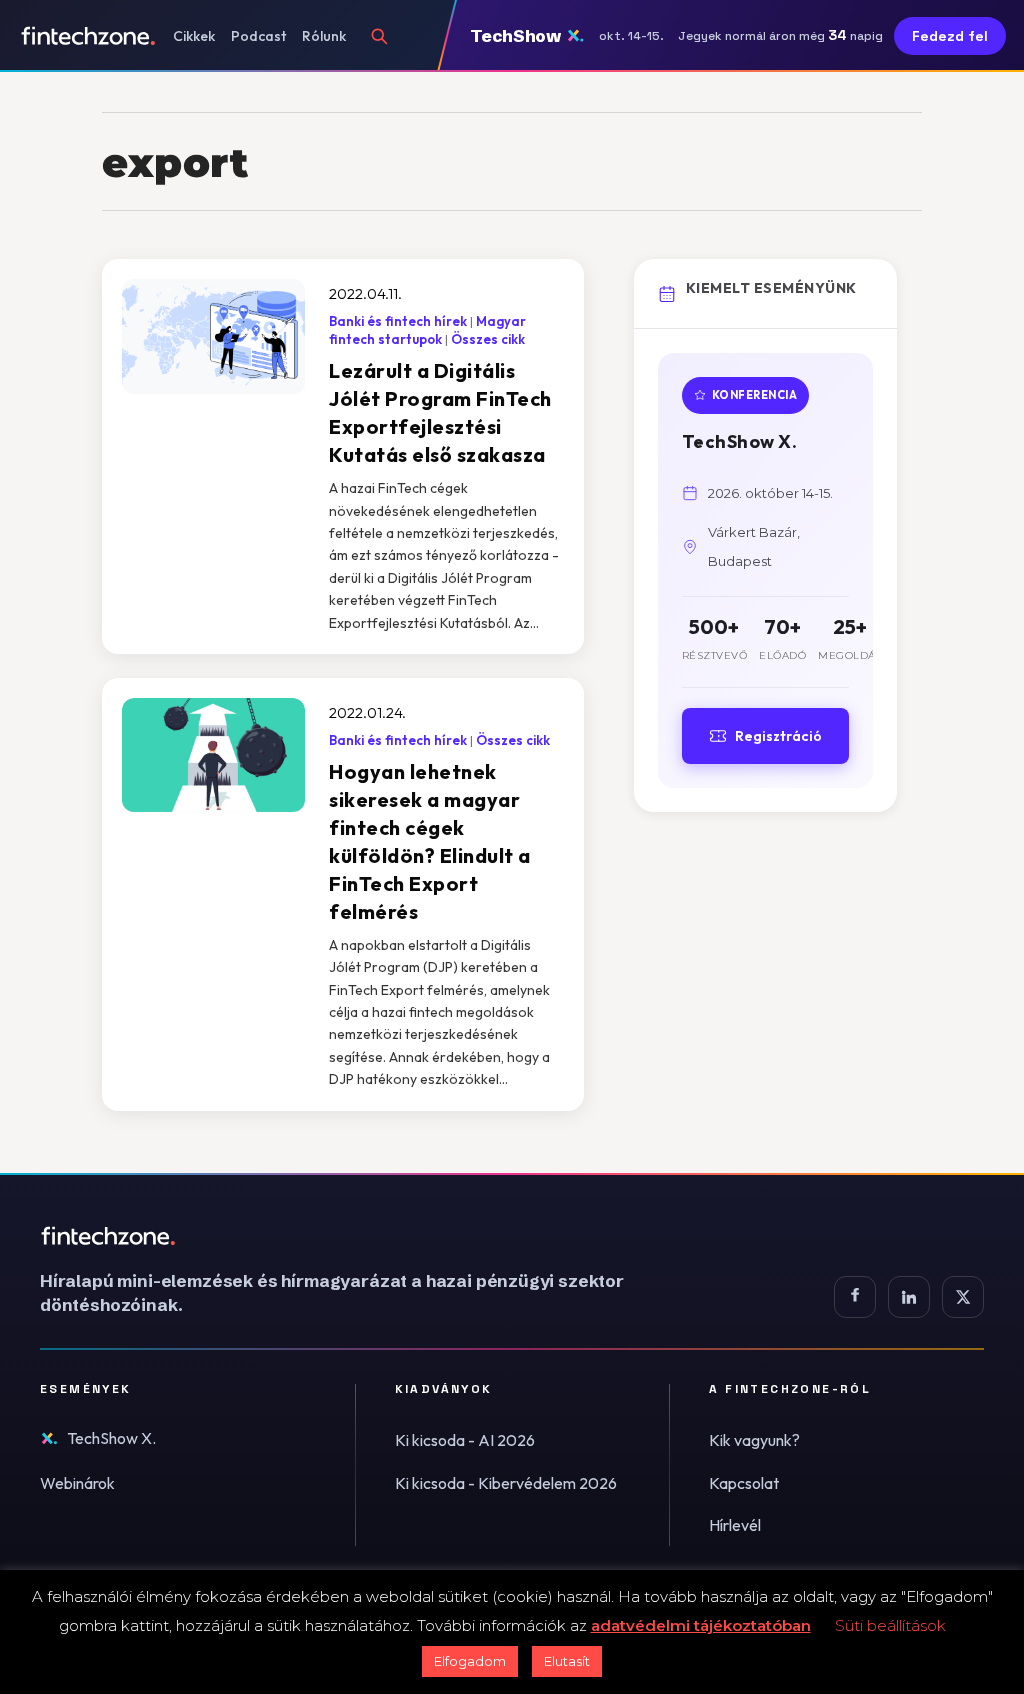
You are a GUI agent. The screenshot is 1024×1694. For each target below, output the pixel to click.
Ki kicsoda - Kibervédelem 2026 (506, 1483)
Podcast (258, 36)
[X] (963, 1297)
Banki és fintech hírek (398, 321)
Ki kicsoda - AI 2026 (465, 1440)
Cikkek (194, 36)
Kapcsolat (744, 1483)
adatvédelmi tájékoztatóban (701, 1625)
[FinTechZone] (360, 1236)
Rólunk (324, 36)
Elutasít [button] (567, 1661)
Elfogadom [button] (470, 1661)
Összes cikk (488, 339)
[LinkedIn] (909, 1297)
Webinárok (77, 1483)
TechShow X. (111, 1438)
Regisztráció (778, 736)
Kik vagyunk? (754, 1440)
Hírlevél (735, 1525)
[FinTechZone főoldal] (88, 36)
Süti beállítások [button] (890, 1625)
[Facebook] (855, 1297)
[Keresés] (379, 36)
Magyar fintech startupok (427, 330)
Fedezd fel (950, 36)
